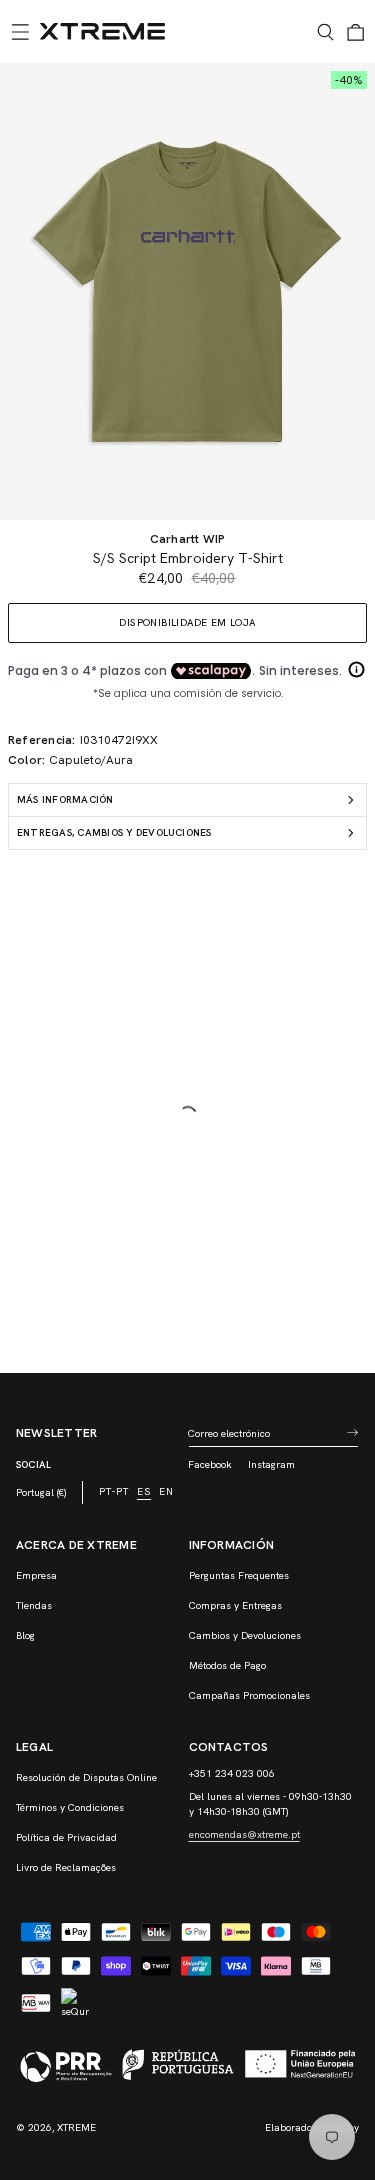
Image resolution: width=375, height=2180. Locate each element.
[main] (187, 718)
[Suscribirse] (352, 1433)
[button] (20, 32)
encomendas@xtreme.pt (244, 1834)
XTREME (76, 2127)
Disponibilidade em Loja (187, 622)
